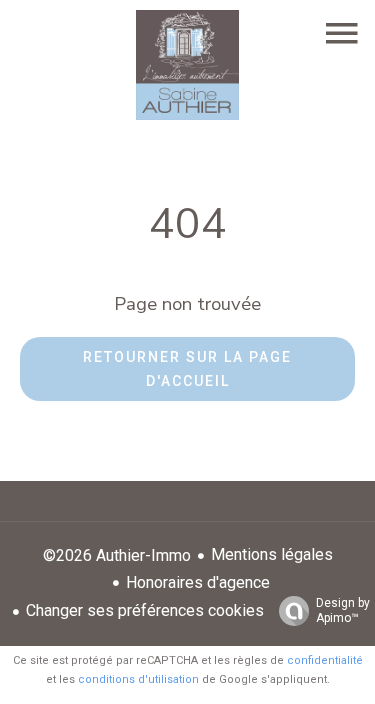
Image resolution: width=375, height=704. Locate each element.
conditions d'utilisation (138, 679)
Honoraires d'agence (198, 582)
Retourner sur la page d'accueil (187, 369)
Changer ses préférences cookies (145, 610)
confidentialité (325, 660)
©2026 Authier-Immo (117, 555)
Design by (343, 610)
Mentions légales (272, 554)
